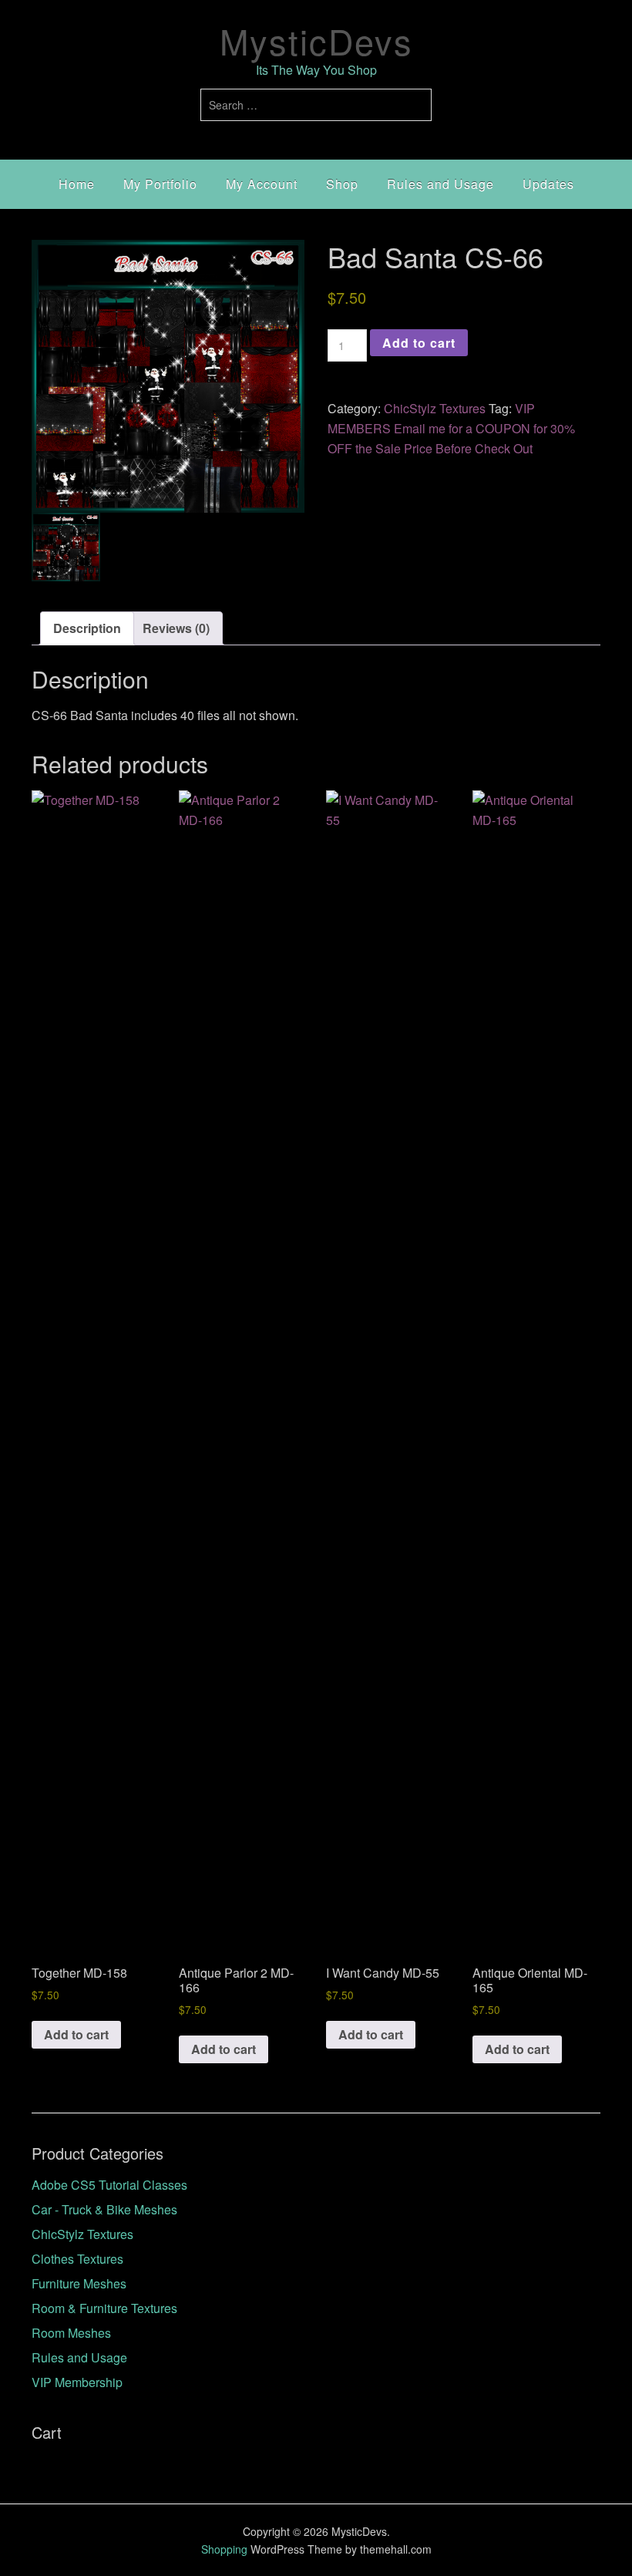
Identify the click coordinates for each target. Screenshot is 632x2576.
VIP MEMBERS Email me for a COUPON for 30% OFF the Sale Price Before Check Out (451, 428)
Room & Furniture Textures (104, 2308)
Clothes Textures (77, 2259)
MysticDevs (316, 40)
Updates (548, 184)
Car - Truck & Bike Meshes (104, 2209)
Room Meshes (71, 2333)
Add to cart (419, 343)
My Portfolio (160, 184)
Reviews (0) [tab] (176, 628)
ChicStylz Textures (435, 408)
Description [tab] (87, 628)
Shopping (224, 2549)
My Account (262, 184)
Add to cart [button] (76, 2034)
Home (77, 184)
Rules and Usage (440, 184)
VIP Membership (77, 2382)
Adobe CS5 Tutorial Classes (109, 2185)
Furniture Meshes (79, 2283)
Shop (342, 184)
